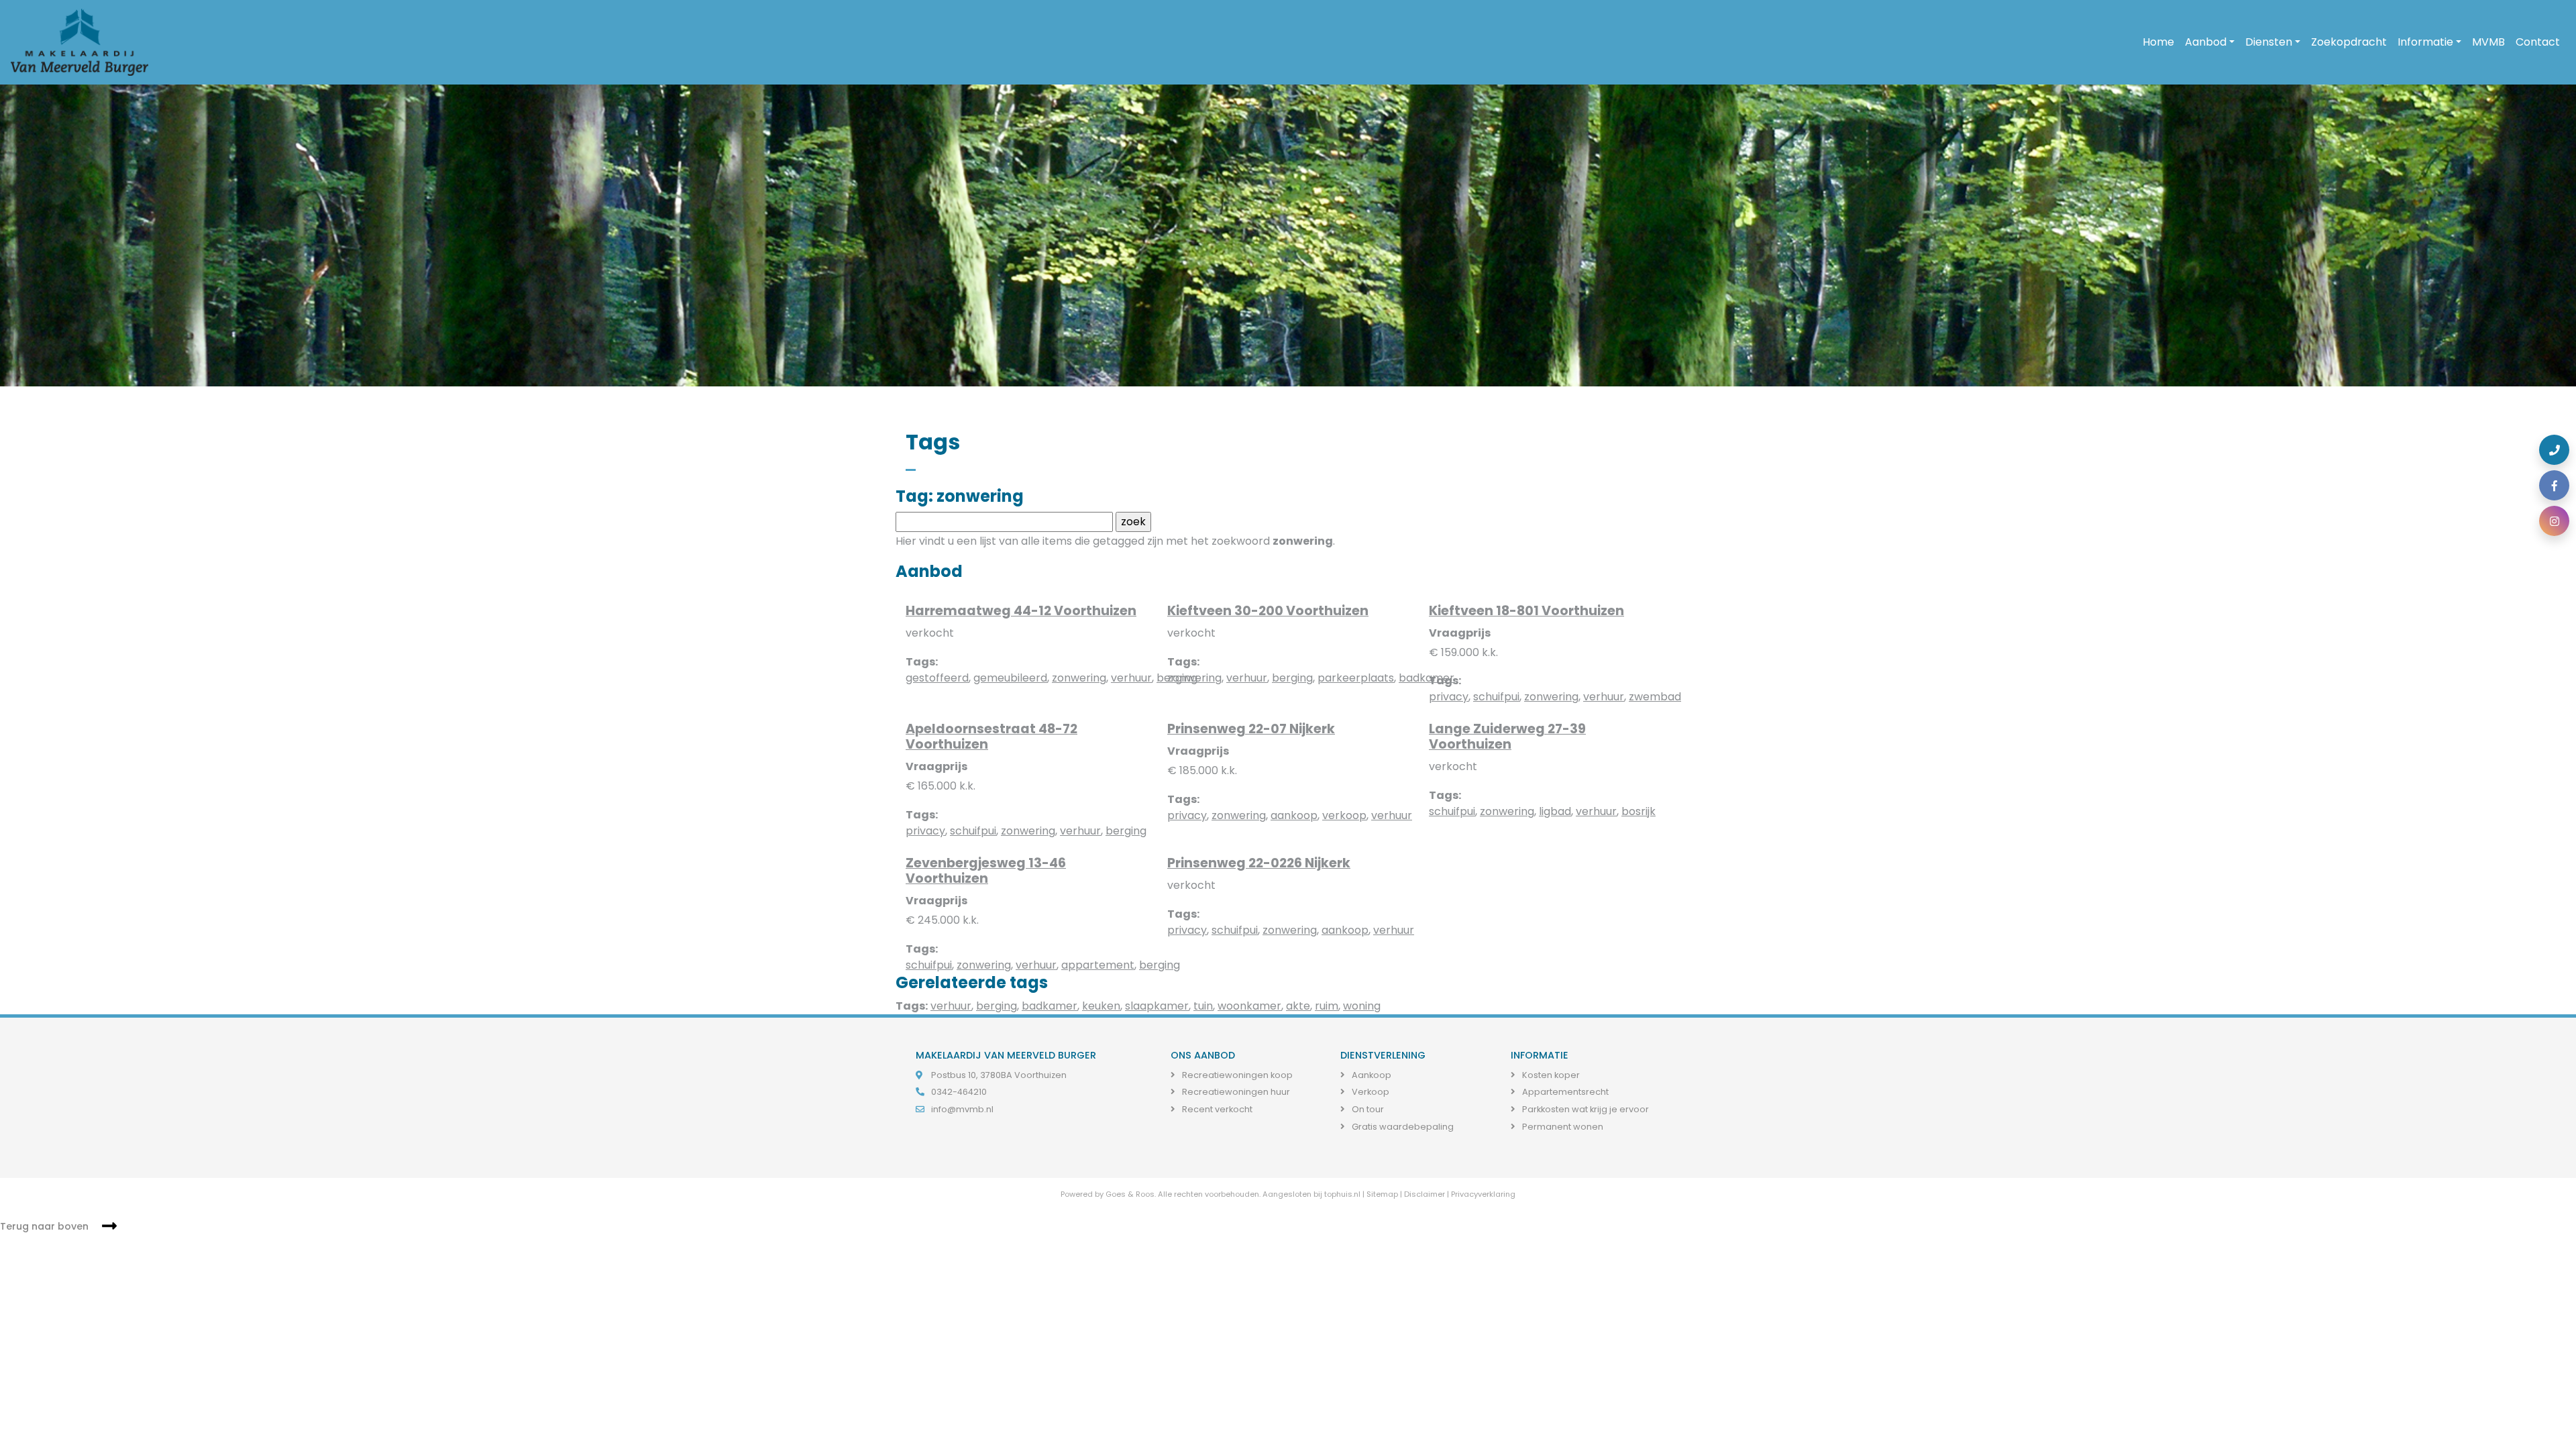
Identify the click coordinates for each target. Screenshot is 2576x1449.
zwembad (1655, 697)
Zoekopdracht (2349, 42)
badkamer (1050, 1006)
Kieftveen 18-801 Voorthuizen (1526, 611)
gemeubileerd (1010, 678)
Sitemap (1382, 1194)
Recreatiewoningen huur (1235, 1092)
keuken (1101, 1006)
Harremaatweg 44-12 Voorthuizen (1021, 611)
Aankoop (1371, 1075)
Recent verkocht (1216, 1109)
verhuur (1131, 678)
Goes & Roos (1130, 1194)
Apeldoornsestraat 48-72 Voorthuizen (991, 737)
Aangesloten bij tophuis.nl (1311, 1194)
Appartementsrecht (1564, 1092)
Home (2158, 42)
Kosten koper (1550, 1075)
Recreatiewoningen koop (1236, 1075)
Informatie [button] (2425, 42)
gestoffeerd (937, 678)
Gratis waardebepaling (1402, 1127)
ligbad (1555, 811)
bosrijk (1639, 811)
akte (1298, 1006)
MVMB (2488, 42)
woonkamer (1249, 1006)
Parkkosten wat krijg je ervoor (1585, 1109)
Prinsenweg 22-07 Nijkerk (1251, 729)
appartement (1098, 965)
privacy (1449, 697)
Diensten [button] (2269, 42)
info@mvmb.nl (962, 1109)
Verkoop (1370, 1092)
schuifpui (1496, 697)
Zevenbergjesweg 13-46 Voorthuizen (986, 871)
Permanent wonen (1562, 1127)
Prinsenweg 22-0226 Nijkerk (1259, 863)
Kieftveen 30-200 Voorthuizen (1268, 611)
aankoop (1294, 815)
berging (1292, 678)
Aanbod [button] (2206, 42)
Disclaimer (1425, 1194)
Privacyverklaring (1483, 1194)
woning (1362, 1006)
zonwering (1079, 678)
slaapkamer (1157, 1006)
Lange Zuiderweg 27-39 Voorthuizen (1507, 737)
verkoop (1344, 815)
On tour (1367, 1109)
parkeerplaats (1356, 678)
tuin (1203, 1006)
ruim (1327, 1006)
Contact (2538, 42)
